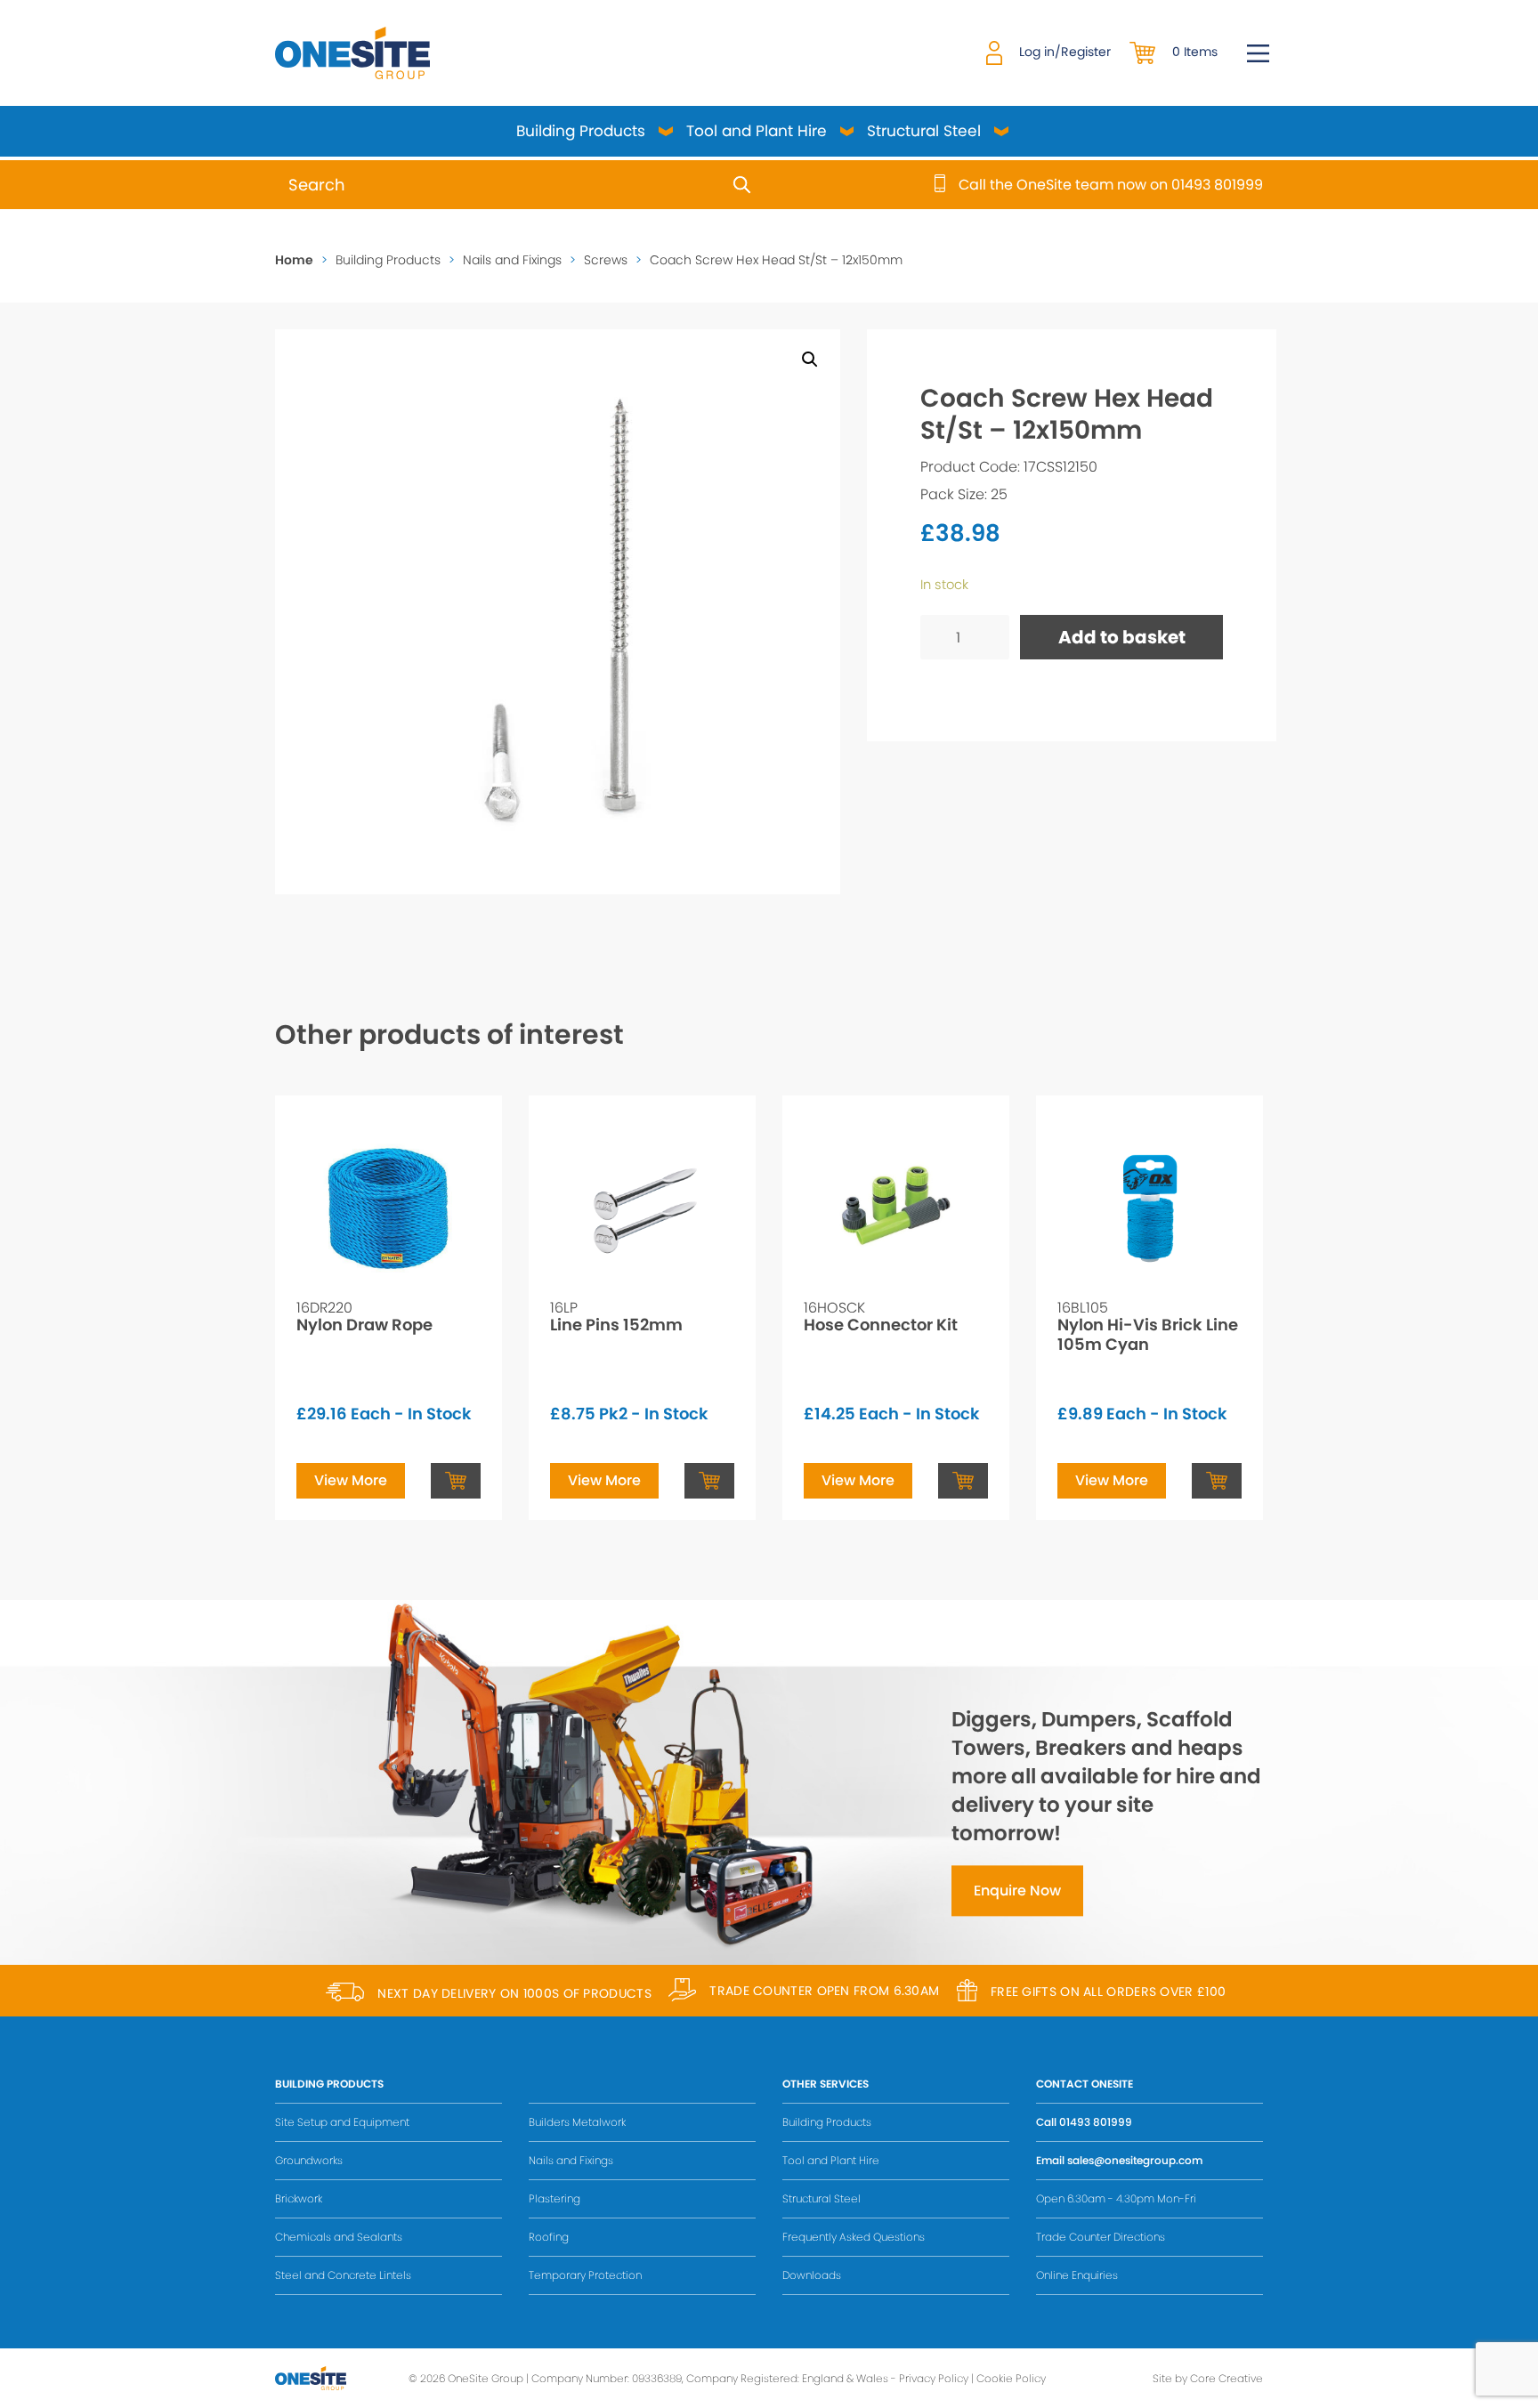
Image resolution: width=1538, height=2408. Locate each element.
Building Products (581, 131)
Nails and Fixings (512, 260)
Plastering (554, 2198)
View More (351, 1480)
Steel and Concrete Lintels (343, 2275)
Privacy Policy (934, 2378)
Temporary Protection (585, 2275)
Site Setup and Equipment (342, 2122)
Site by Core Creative (1208, 2378)
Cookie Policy (1011, 2378)
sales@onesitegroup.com (1135, 2160)
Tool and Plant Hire (757, 131)
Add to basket (1122, 637)
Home (294, 260)
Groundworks (309, 2160)
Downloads (812, 2275)
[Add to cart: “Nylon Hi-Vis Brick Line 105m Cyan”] (1217, 1481)
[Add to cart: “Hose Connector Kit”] (963, 1481)
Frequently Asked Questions (854, 2237)
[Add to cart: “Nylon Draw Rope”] (456, 1481)
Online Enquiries (1077, 2275)
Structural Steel (924, 131)
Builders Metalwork (577, 2122)
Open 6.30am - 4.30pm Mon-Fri (1116, 2198)
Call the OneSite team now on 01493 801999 (1111, 185)
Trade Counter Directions (1101, 2237)
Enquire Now (1017, 1891)
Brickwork (299, 2198)
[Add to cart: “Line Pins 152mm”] (709, 1481)
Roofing (549, 2237)
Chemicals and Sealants (339, 2237)
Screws (606, 260)
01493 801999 (1096, 2122)
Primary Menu (1258, 53)
